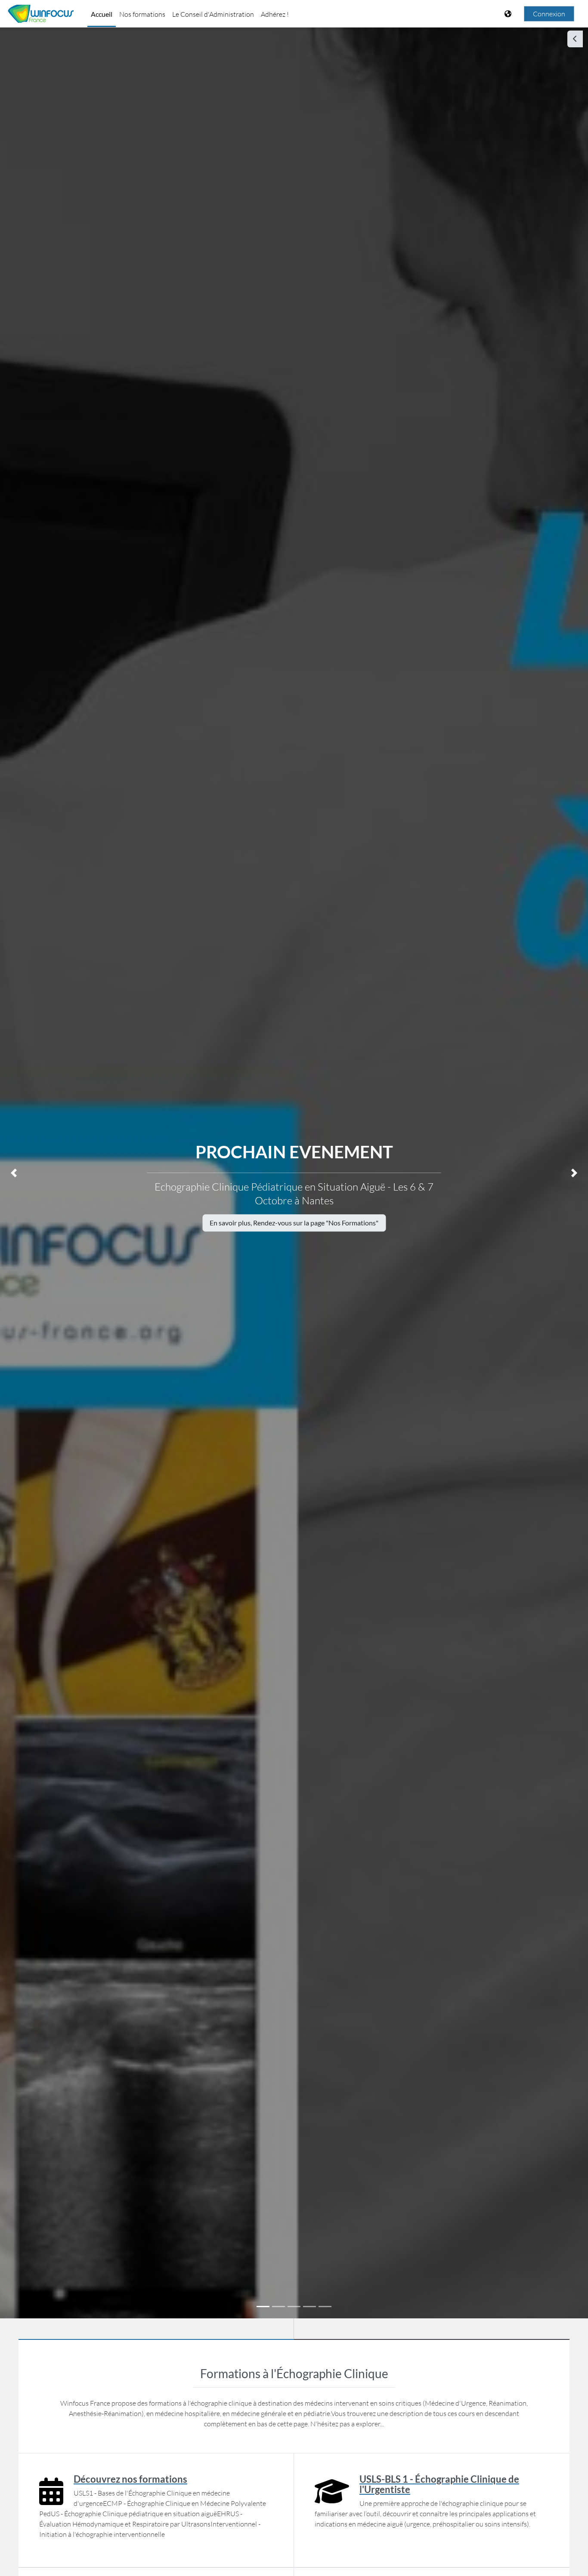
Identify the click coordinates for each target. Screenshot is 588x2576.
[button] (14, 1173)
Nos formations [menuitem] (142, 14)
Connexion (549, 14)
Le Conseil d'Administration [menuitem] (213, 14)
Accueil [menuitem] (102, 14)
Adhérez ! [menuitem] (275, 14)
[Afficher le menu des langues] (509, 14)
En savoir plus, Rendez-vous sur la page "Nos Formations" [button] (294, 1223)
